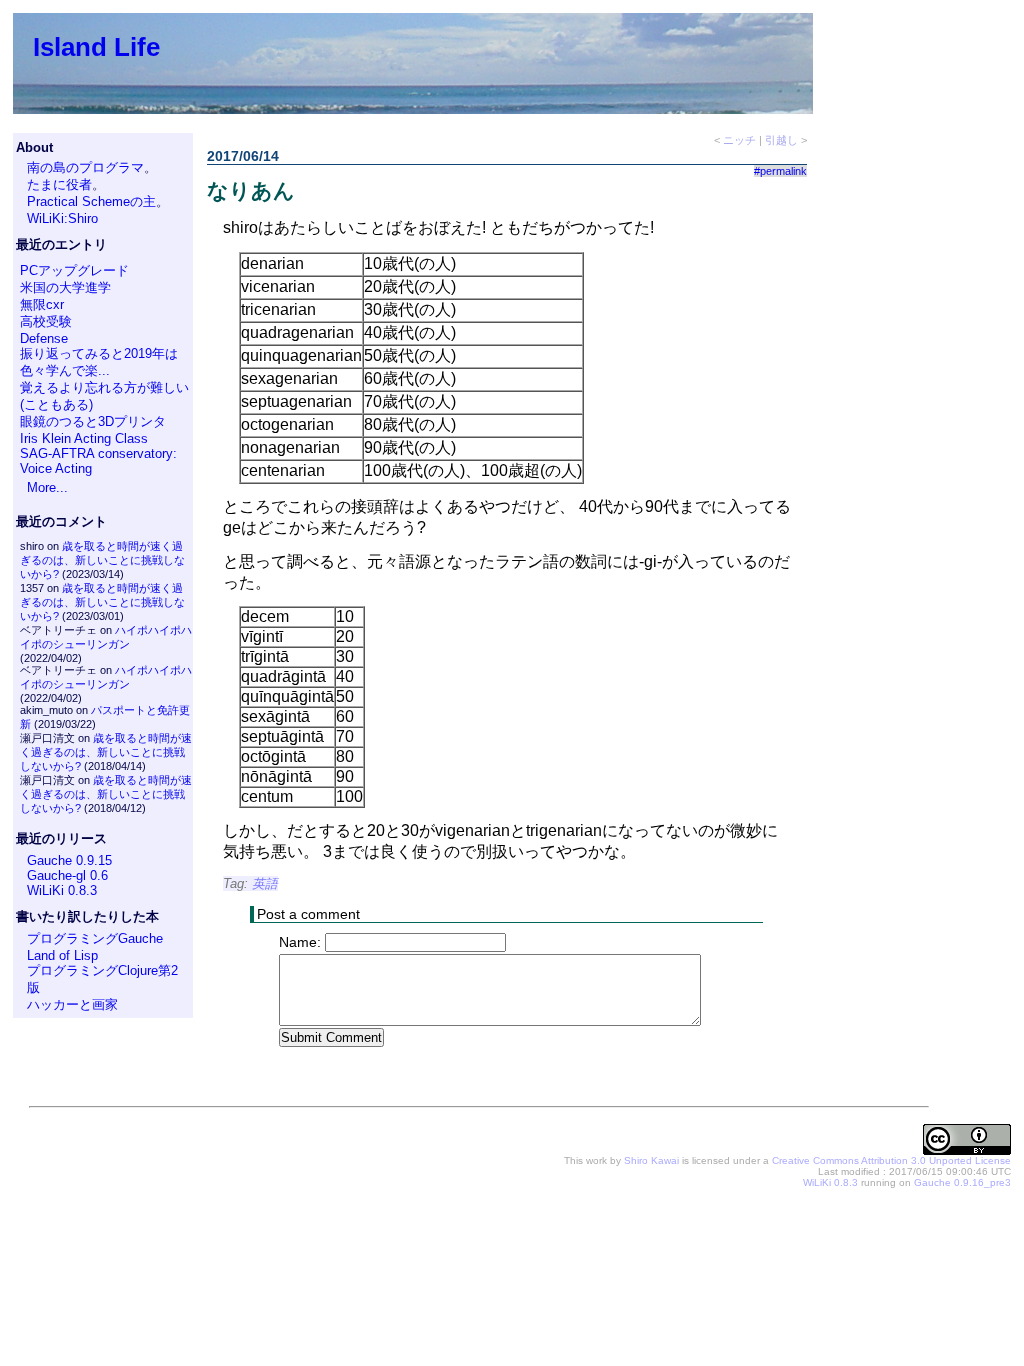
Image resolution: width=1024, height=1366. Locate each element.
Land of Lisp (62, 955)
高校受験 (46, 321)
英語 (265, 883)
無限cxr (42, 304)
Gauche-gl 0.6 (67, 875)
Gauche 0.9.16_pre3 (962, 1182)
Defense (44, 338)
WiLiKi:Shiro (62, 218)
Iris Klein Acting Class (84, 438)
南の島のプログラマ (85, 167)
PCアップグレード (74, 270)
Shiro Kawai (651, 1160)
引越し (781, 140)
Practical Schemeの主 (91, 201)
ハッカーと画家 (72, 1004)
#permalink (780, 171)
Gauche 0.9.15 (69, 860)
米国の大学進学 (65, 287)
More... (47, 487)
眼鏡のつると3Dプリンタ (93, 421)
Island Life (96, 47)
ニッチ (739, 140)
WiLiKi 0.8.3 (62, 890)
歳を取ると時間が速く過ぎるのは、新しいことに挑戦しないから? (102, 560)
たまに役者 (59, 184)
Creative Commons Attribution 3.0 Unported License (891, 1160)
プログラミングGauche (95, 938)
